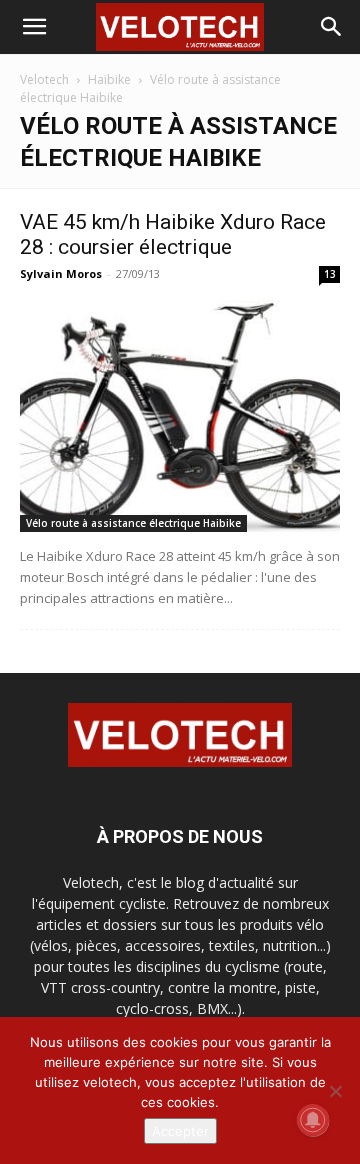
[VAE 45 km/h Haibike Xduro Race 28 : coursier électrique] (180, 416)
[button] (34, 27)
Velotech (44, 79)
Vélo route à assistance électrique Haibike (133, 523)
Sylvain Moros (61, 273)
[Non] (335, 1091)
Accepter (180, 1131)
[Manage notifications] (313, 1120)
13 (330, 274)
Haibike (109, 79)
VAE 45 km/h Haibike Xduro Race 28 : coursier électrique (173, 234)
